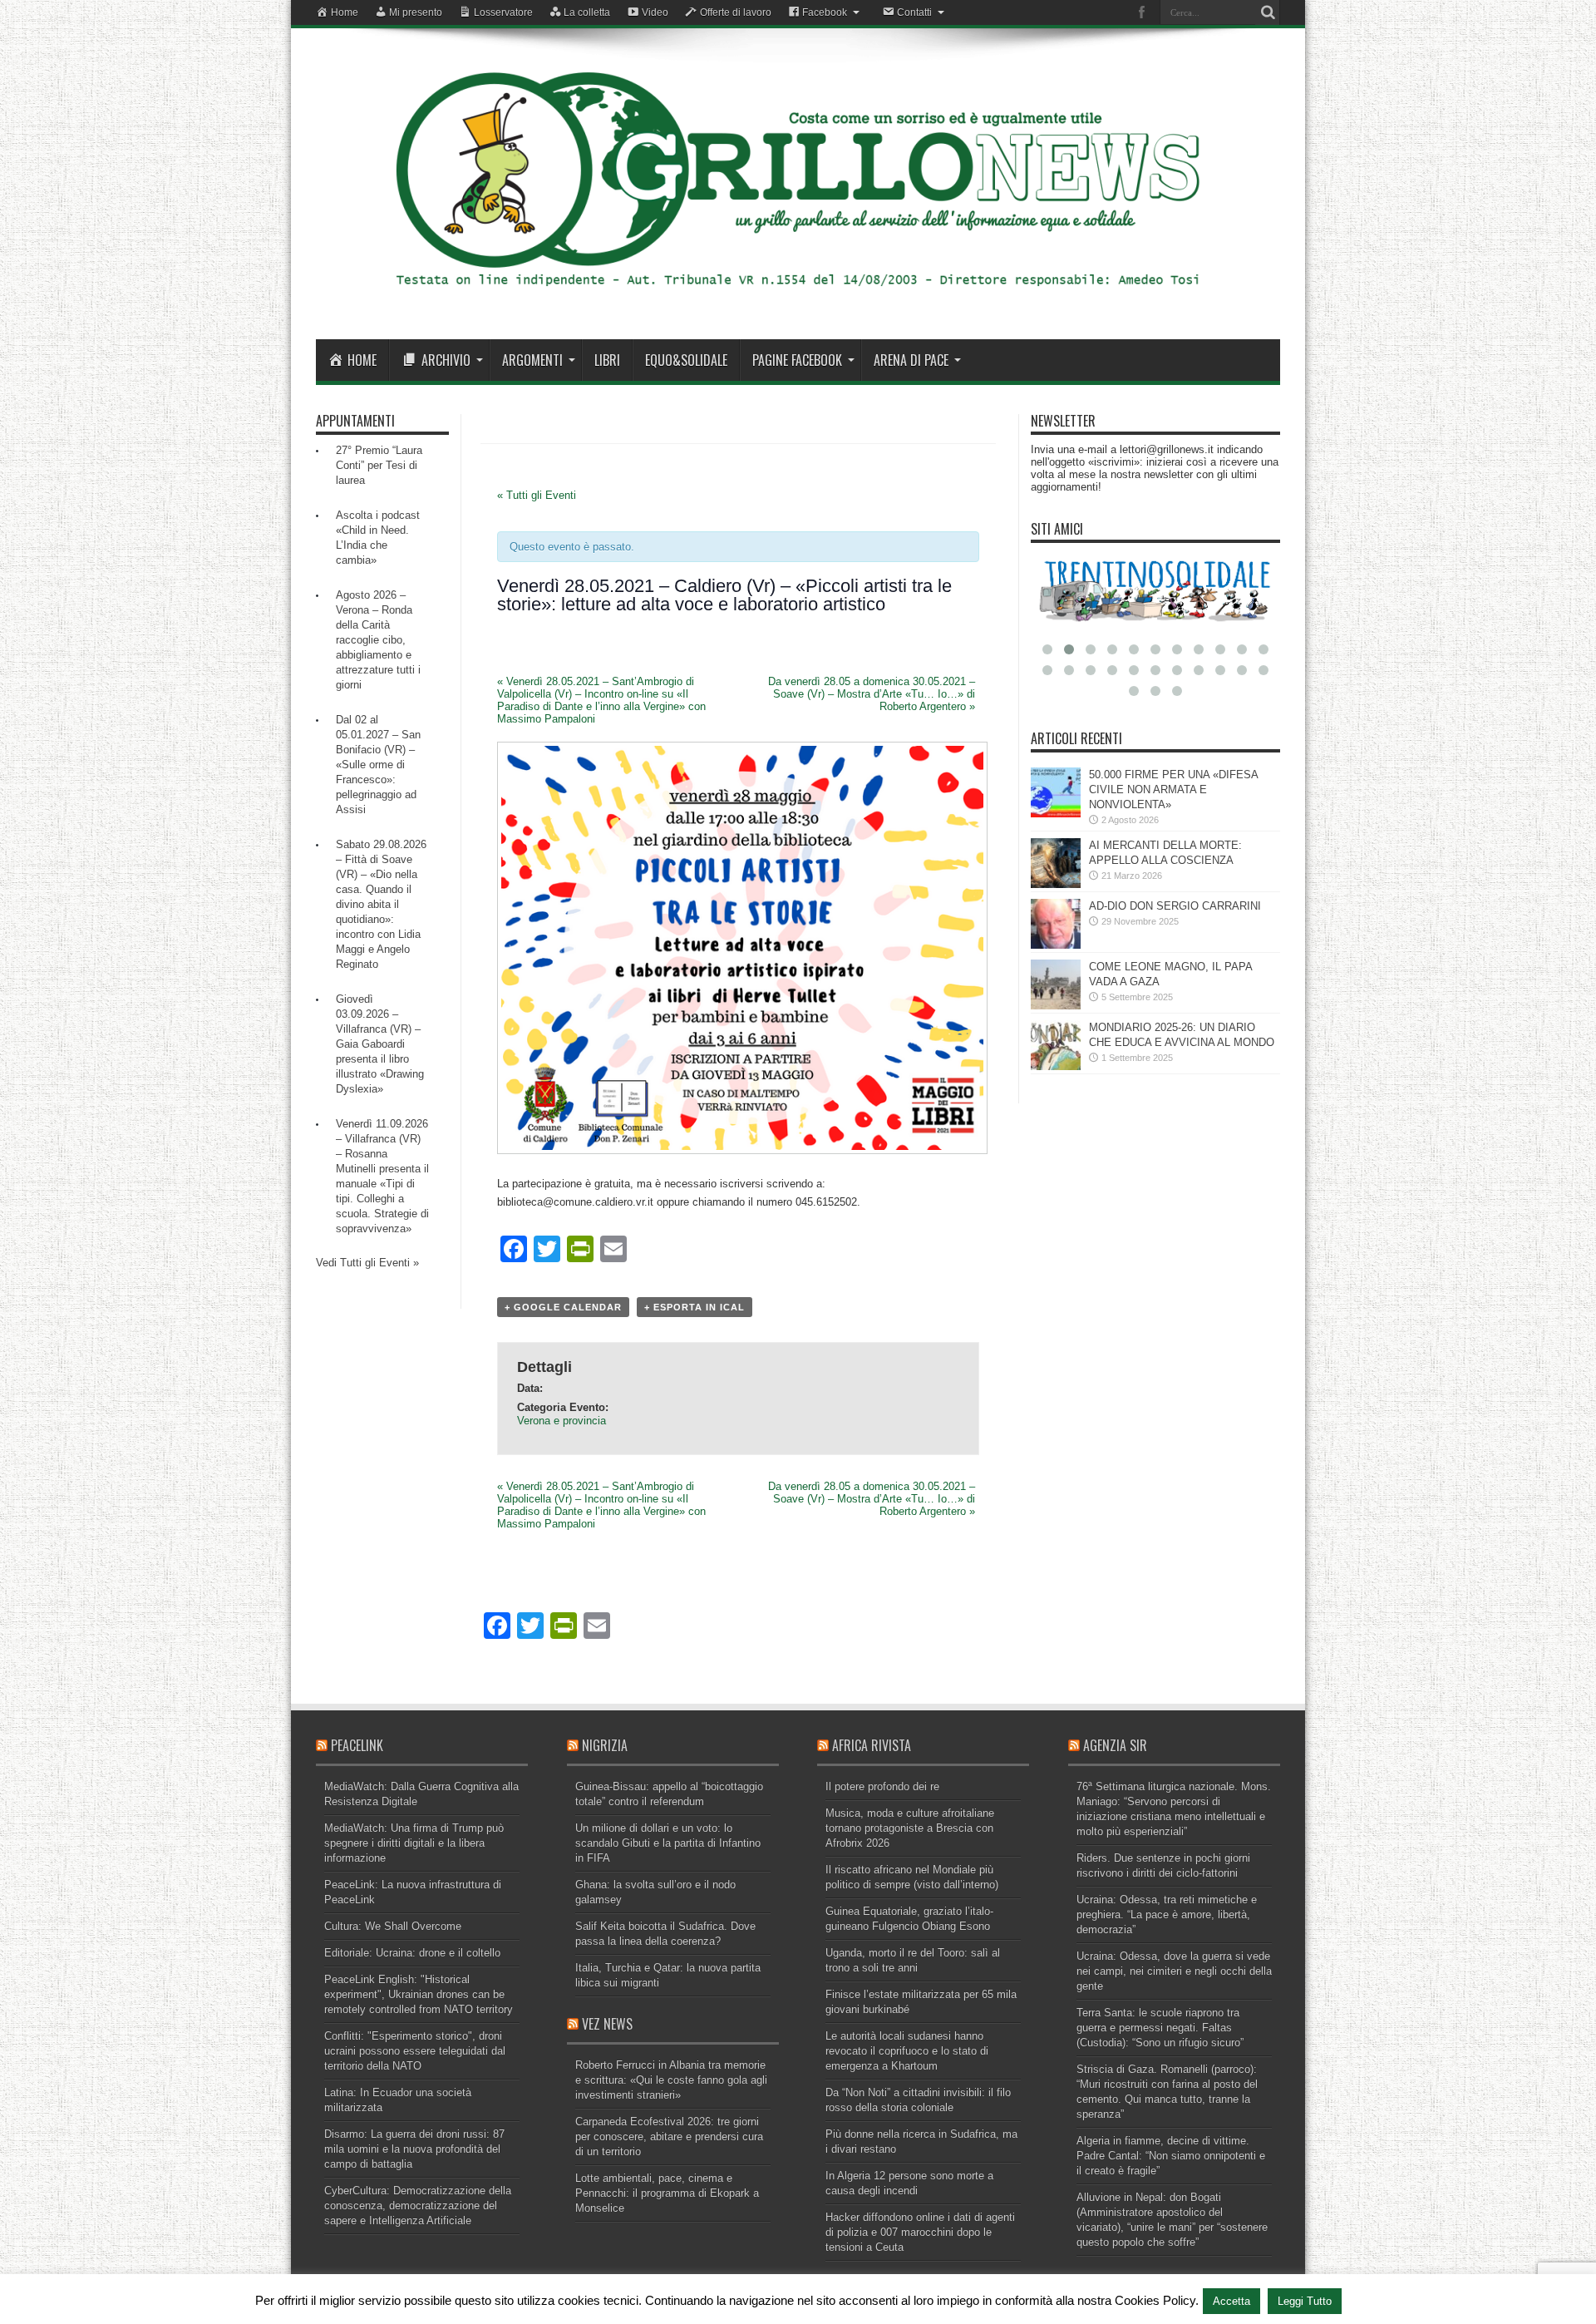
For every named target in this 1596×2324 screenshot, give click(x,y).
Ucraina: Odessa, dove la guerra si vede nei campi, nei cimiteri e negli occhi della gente (1174, 1971)
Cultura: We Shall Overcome (393, 1926)
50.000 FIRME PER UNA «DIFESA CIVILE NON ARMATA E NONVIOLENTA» (1173, 789)
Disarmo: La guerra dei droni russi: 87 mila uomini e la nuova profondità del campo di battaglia (414, 2149)
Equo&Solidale (686, 360)
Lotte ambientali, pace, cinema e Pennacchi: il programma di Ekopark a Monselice (667, 2193)
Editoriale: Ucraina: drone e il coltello (412, 1953)
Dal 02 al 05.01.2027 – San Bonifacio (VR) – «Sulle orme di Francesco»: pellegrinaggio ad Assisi (378, 765)
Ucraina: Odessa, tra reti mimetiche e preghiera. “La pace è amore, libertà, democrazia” (1167, 1914)
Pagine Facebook (797, 360)
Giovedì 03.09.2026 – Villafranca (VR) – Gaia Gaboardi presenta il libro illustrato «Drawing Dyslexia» (380, 1044)
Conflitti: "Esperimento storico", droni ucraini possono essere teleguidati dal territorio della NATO (415, 2051)
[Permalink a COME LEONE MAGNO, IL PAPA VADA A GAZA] (1056, 1006)
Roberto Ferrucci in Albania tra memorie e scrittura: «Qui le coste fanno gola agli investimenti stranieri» (671, 2080)
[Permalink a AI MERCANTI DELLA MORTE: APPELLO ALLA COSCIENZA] (1056, 884)
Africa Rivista (872, 1745)
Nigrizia (605, 1745)
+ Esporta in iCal (695, 1307)
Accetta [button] (1231, 2301)
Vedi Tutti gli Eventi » (367, 1263)
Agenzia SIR (1115, 1745)
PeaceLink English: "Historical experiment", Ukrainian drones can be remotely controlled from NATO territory (419, 1994)
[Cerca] (1268, 12)
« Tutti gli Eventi (537, 495)
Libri (607, 360)
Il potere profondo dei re (882, 1786)
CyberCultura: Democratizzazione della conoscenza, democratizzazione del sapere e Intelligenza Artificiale (418, 2206)
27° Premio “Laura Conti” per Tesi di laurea (379, 465)
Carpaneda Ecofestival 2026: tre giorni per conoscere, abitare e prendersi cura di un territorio (669, 2137)
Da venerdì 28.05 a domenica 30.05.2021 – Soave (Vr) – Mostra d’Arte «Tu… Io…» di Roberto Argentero (872, 694)
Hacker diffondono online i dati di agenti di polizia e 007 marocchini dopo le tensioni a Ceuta (920, 2232)
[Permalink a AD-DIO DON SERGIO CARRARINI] (1056, 945)
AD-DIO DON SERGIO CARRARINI (1175, 906)
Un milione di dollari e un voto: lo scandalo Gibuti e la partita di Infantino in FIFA (668, 1843)
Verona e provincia (562, 1421)
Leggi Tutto (1305, 2301)
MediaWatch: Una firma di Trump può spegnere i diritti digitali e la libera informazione (414, 1843)
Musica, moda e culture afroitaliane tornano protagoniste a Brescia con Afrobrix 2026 (910, 1828)
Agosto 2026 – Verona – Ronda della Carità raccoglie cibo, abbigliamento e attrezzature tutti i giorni (378, 640)
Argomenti (532, 360)
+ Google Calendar (563, 1307)
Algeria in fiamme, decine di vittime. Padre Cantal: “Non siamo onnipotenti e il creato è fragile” (1171, 2156)
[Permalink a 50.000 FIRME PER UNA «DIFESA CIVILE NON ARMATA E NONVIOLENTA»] (1056, 814)
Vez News (607, 2024)
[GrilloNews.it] (798, 298)
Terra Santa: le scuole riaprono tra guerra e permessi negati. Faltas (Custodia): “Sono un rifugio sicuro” (1160, 2028)
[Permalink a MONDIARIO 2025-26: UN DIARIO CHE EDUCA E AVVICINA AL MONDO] (1056, 1066)
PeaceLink (357, 1745)
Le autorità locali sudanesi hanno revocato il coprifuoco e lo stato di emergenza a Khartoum (907, 2051)
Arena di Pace (911, 360)
